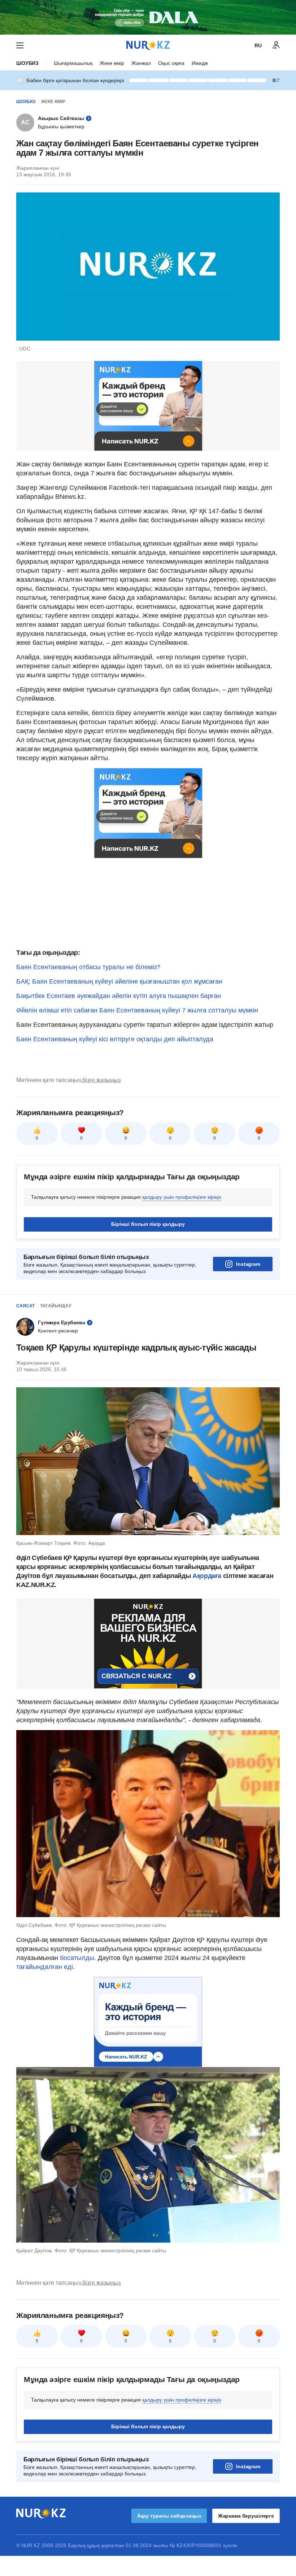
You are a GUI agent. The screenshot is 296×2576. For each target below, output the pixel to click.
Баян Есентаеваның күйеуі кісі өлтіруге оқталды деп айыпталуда (115, 1039)
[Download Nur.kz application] (148, 17)
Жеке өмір (112, 63)
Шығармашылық (73, 63)
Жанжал (141, 63)
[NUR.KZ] (148, 45)
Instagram (248, 1264)
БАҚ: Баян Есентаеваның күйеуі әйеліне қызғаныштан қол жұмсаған (119, 981)
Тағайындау (56, 1306)
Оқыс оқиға (171, 63)
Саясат (25, 1306)
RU (258, 45)
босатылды (77, 1958)
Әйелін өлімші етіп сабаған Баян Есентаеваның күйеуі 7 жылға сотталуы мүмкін (137, 1010)
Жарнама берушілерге (246, 2516)
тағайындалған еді (45, 1967)
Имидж (200, 63)
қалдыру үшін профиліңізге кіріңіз (182, 1197)
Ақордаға (207, 1576)
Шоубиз (27, 63)
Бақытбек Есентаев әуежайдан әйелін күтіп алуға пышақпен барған (119, 996)
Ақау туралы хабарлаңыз (169, 2516)
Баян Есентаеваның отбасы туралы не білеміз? (88, 967)
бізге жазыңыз (101, 1080)
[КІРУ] (276, 45)
